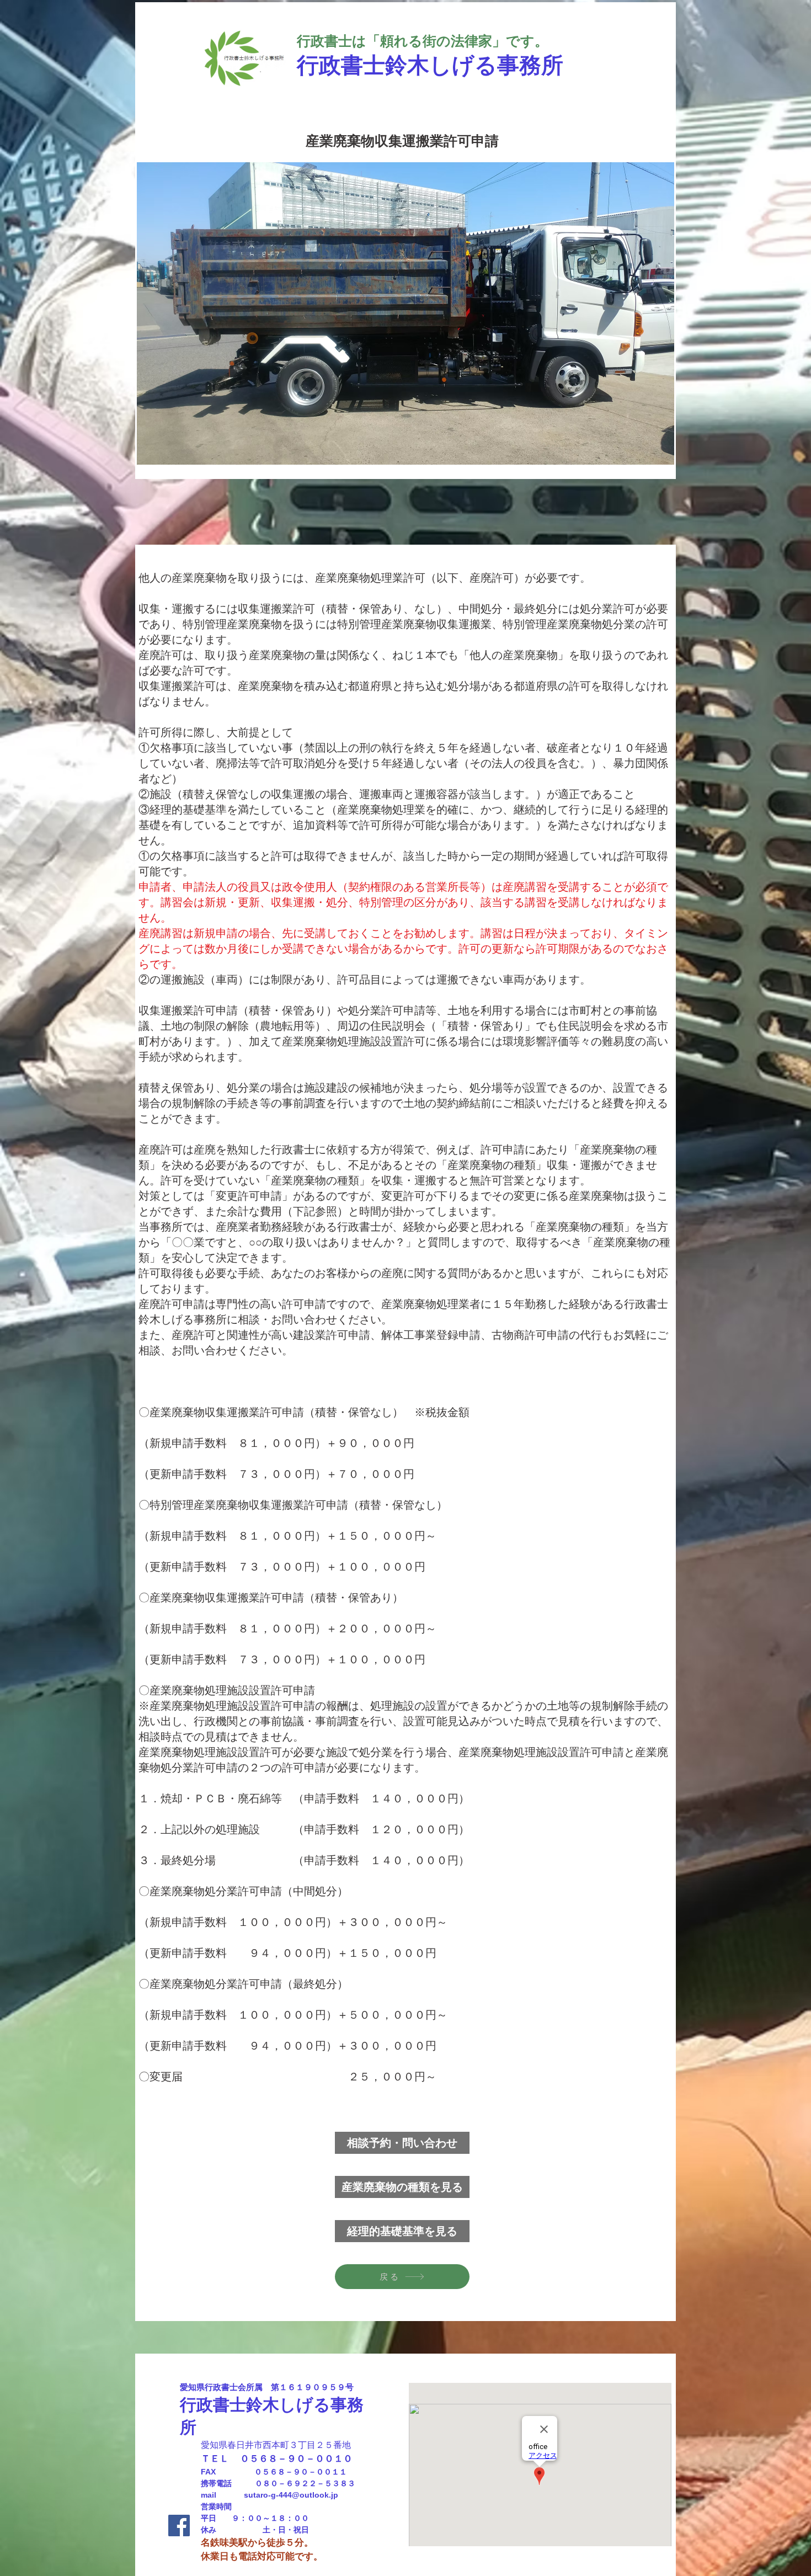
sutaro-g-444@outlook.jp (291, 2495)
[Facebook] (179, 2526)
